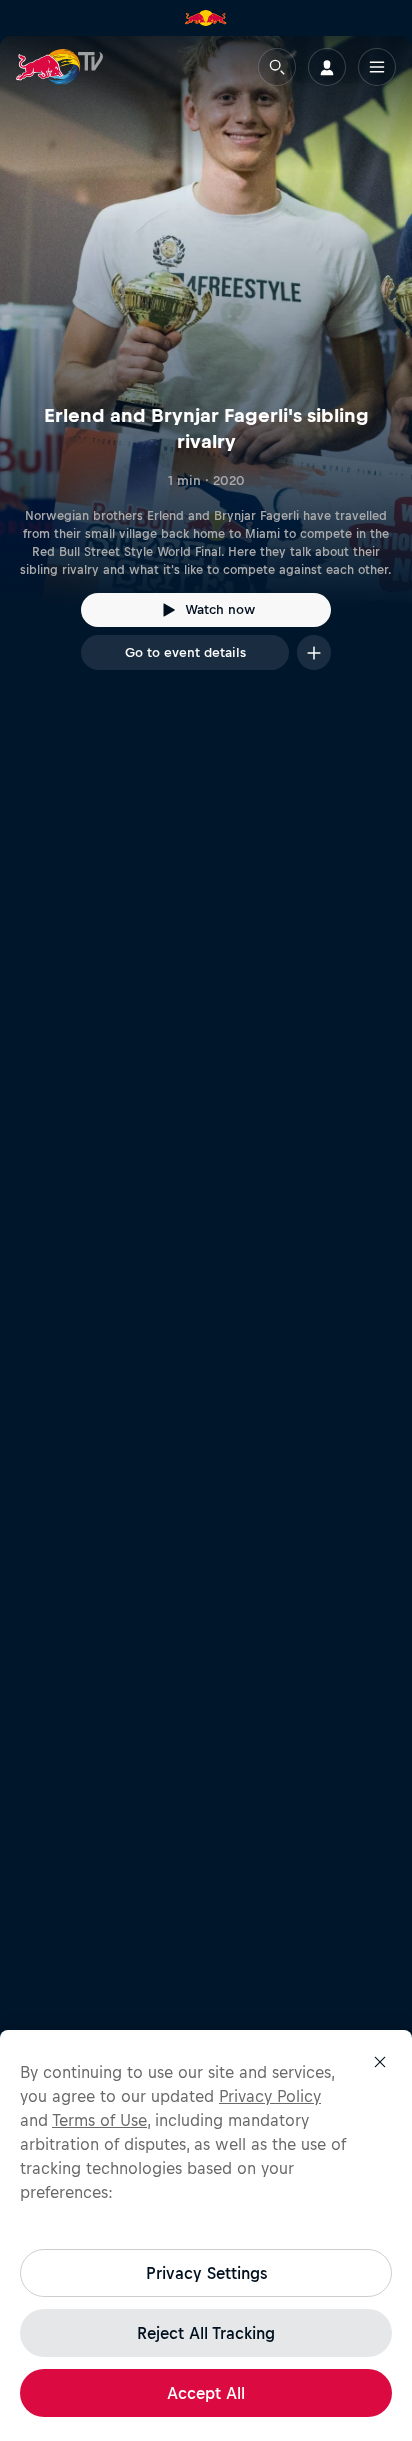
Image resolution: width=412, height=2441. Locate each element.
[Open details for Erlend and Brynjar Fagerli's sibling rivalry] (206, 371)
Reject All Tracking (206, 2333)
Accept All (206, 2393)
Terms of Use (99, 2120)
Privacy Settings (206, 2273)
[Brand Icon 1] (206, 18)
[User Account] (327, 67)
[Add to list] (314, 652)
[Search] (277, 67)
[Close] (380, 2062)
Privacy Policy (270, 2096)
